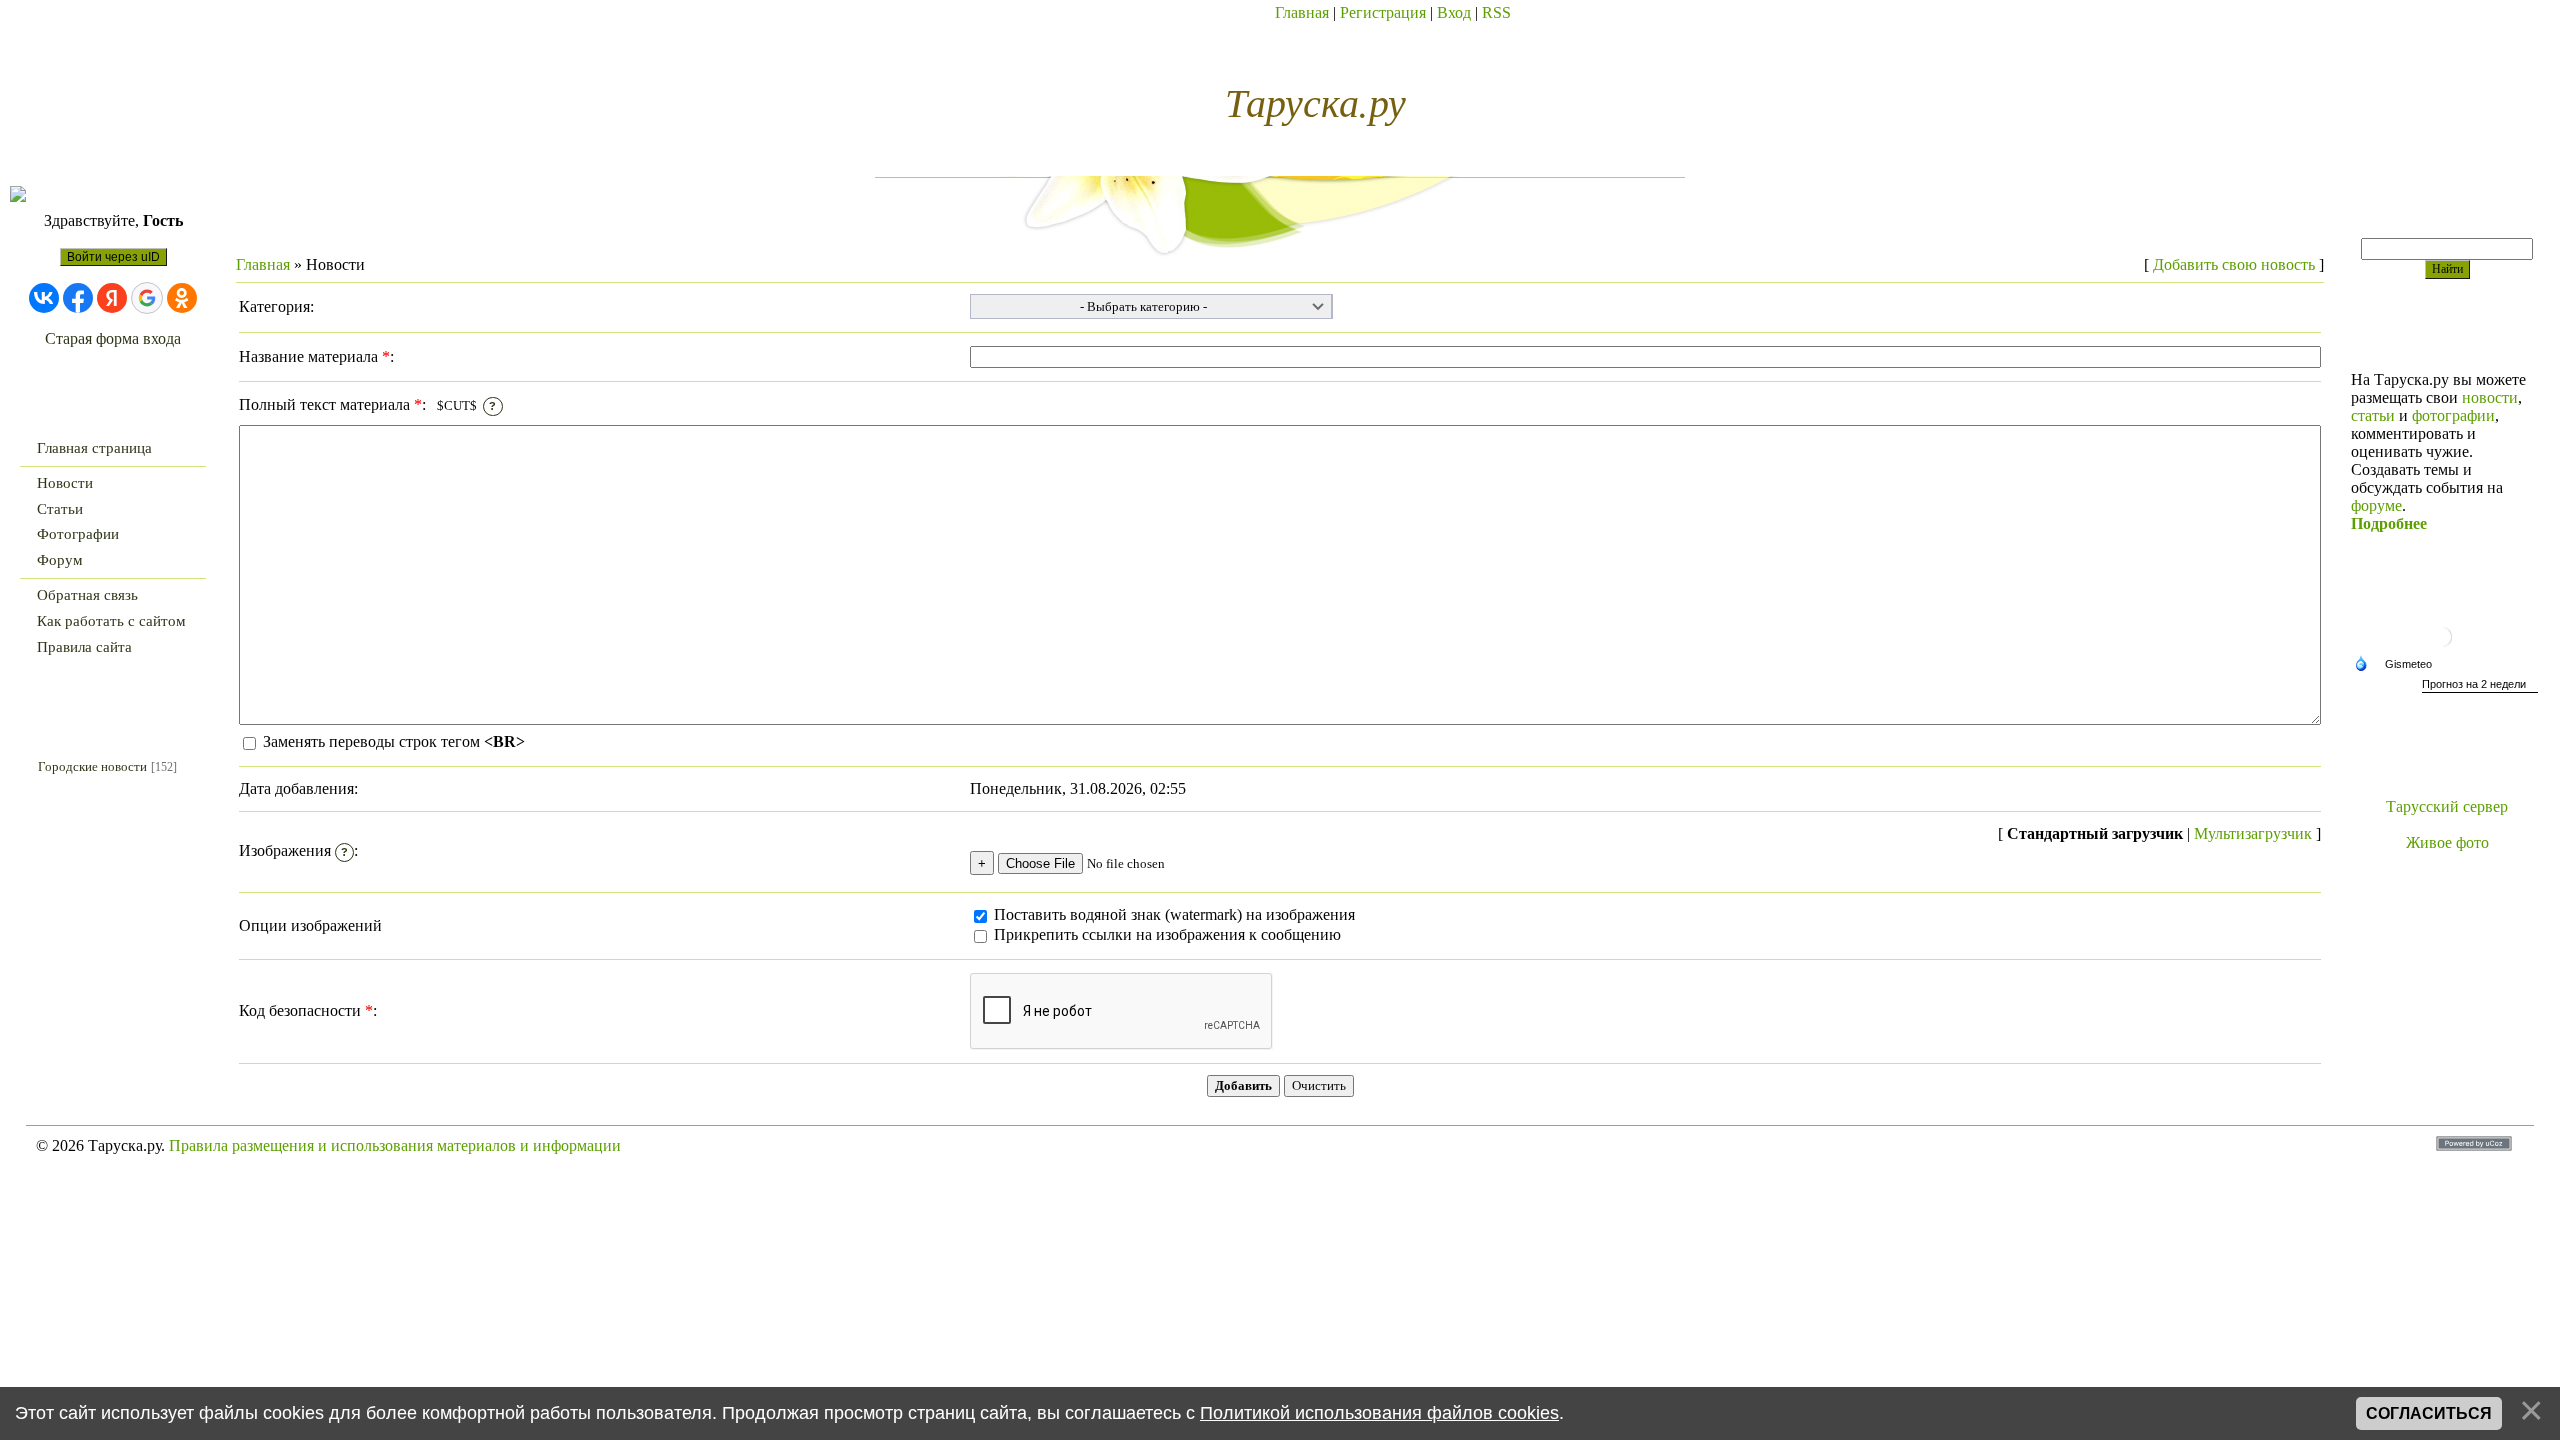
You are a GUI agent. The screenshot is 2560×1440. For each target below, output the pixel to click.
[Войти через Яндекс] (112, 298)
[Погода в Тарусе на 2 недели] (2480, 686)
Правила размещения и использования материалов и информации (395, 1145)
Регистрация (1383, 12)
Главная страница (94, 448)
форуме (2376, 505)
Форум (60, 560)
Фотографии (78, 534)
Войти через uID (113, 257)
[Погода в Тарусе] (2447, 649)
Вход (1454, 12)
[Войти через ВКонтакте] (44, 298)
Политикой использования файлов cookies (1379, 1413)
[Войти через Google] (147, 298)
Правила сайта (84, 647)
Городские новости (92, 766)
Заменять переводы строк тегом (392, 741)
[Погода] (2398, 665)
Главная (1302, 12)
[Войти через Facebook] (78, 298)
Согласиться (2429, 1413)
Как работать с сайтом (111, 621)
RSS (1496, 12)
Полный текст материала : (367, 404)
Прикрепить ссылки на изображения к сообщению (1167, 934)
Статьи (60, 509)
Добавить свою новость (2234, 264)
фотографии (2453, 415)
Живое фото (2447, 842)
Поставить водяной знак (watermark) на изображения (1172, 914)
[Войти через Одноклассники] (182, 298)
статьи (2373, 415)
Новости (65, 483)
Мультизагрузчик (2253, 833)
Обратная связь (87, 595)
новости (2490, 397)
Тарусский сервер (2447, 806)
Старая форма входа (113, 338)
